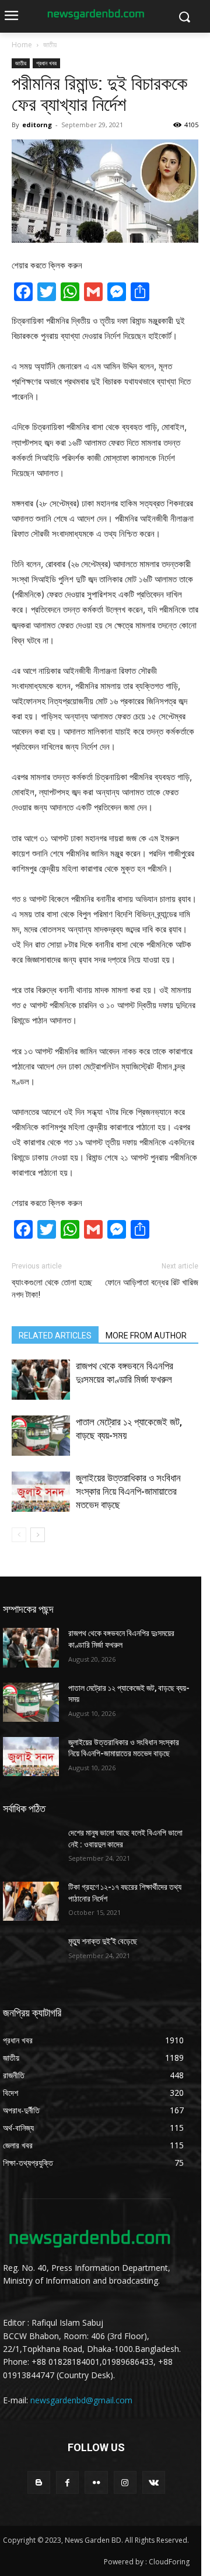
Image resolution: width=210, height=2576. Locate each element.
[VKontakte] (154, 2482)
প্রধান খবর (46, 63)
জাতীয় (50, 45)
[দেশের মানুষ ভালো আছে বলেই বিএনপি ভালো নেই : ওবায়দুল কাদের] (31, 1847)
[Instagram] (125, 2482)
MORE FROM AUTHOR (146, 1336)
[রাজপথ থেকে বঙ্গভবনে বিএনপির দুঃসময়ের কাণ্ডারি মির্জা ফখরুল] (41, 1380)
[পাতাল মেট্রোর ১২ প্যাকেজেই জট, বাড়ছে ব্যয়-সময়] (41, 1436)
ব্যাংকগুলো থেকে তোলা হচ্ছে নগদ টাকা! (52, 1289)
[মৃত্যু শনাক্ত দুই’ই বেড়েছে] (31, 1955)
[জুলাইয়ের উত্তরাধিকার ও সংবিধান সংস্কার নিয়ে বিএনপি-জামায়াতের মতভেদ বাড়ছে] (41, 1492)
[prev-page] (19, 1535)
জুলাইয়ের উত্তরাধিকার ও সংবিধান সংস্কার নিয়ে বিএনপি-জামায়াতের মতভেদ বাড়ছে (128, 1491)
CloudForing (169, 2562)
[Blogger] (39, 2482)
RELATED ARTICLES (55, 1336)
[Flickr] (96, 2482)
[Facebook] (67, 2482)
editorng (37, 125)
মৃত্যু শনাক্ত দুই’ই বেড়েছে (103, 1941)
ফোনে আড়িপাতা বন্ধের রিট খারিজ (152, 1282)
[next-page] (38, 1535)
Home (22, 45)
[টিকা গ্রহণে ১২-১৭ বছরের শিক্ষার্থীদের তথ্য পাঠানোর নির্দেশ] (31, 1901)
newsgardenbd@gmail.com (81, 2400)
